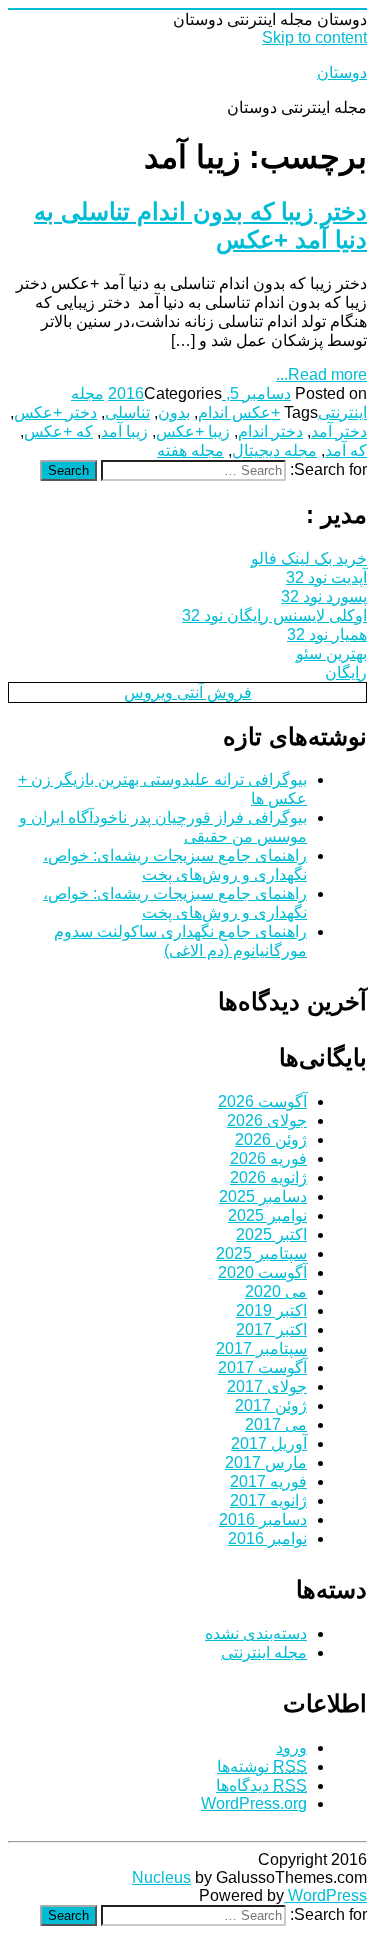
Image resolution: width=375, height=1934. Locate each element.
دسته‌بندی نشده (256, 1633)
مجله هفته (190, 450)
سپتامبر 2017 (261, 1348)
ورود (291, 1747)
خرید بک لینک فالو (309, 558)
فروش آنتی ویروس (188, 692)
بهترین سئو (331, 653)
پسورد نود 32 (324, 596)
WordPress (325, 1895)
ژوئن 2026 (271, 1139)
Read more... (321, 374)
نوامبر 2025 (267, 1215)
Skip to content (314, 37)
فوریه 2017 (268, 1481)
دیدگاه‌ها (261, 1785)
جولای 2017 (267, 1386)
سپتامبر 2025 (261, 1253)
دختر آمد (339, 431)
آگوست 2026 (262, 1101)
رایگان (346, 672)
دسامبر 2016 (263, 1519)
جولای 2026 (267, 1120)
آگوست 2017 (262, 1367)
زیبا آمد (124, 431)
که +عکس (58, 431)
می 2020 (276, 1291)
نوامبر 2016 (267, 1538)
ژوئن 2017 (271, 1405)
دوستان (342, 72)
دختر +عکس (55, 412)
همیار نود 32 (327, 634)
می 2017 (276, 1424)
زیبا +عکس (193, 431)
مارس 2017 (266, 1462)
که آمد (346, 450)
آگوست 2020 (262, 1272)
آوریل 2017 (269, 1443)
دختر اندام (270, 431)
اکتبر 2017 (271, 1329)
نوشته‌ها (262, 1766)
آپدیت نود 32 (326, 577)
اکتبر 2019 (271, 1310)
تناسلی (127, 412)
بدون (174, 412)
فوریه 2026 (268, 1158)
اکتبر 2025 (271, 1234)
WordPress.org (254, 1803)
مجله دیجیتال (274, 450)
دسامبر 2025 (263, 1196)
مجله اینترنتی (264, 1652)
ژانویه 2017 (268, 1500)
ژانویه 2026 (268, 1177)
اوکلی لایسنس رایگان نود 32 (274, 615)
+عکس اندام (239, 412)
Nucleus (161, 1877)
